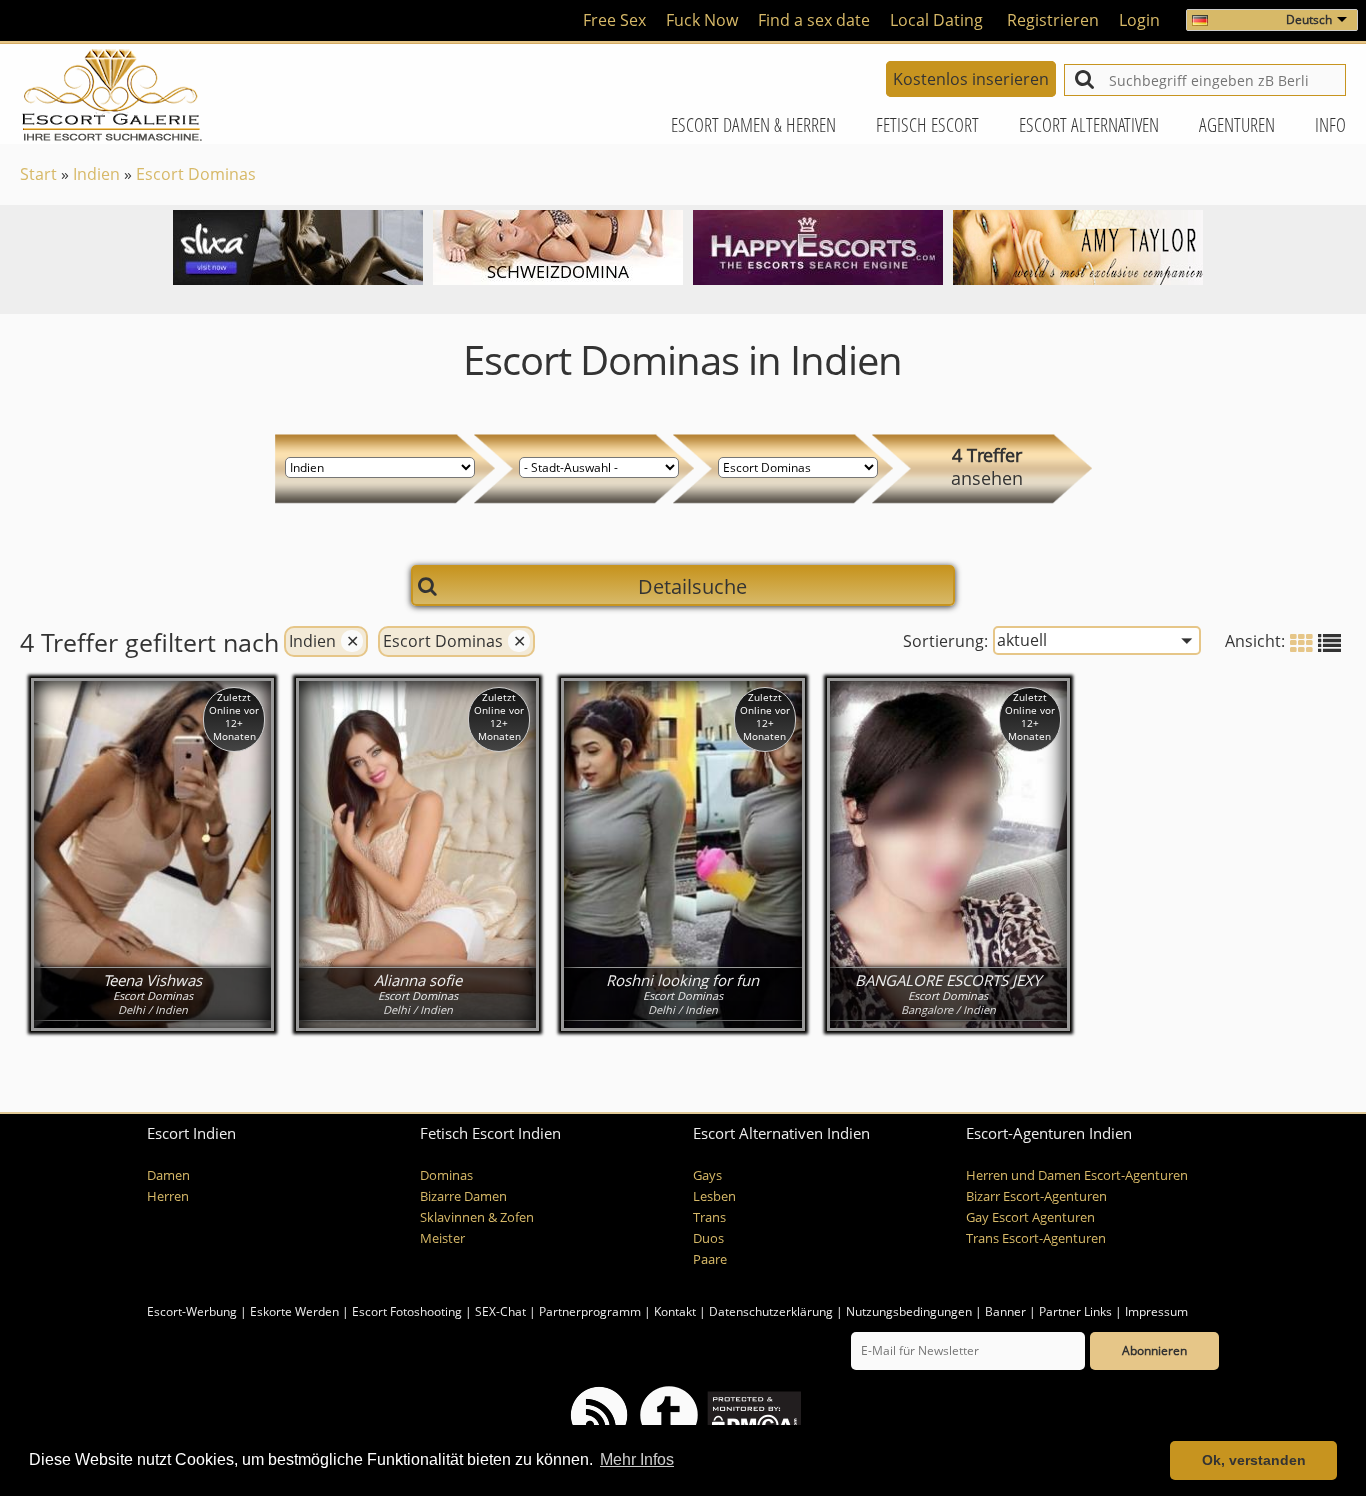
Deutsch (1309, 19)
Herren (168, 1196)
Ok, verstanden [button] (1254, 1460)
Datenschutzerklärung (771, 1311)
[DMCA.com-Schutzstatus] (752, 1413)
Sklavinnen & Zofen (477, 1217)
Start (38, 174)
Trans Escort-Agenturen (1036, 1238)
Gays (707, 1175)
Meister (442, 1238)
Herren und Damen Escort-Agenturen (1077, 1175)
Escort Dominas (196, 174)
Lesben (714, 1196)
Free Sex (614, 20)
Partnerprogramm (590, 1311)
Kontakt (676, 1311)
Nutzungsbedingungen (909, 1311)
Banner (1005, 1311)
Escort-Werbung (192, 1311)
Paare (710, 1259)
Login (1139, 20)
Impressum (1156, 1311)
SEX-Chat (500, 1311)
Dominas (446, 1175)
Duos (708, 1238)
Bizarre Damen (463, 1196)
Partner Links (1075, 1311)
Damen (168, 1175)
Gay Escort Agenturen (1030, 1217)
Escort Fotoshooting (407, 1311)
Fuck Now (702, 20)
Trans (709, 1217)
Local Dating (936, 20)
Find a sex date (814, 20)
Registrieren (1053, 20)
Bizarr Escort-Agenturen (1036, 1196)
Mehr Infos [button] (637, 1459)
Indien (96, 174)
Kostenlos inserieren (971, 79)
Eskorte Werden (294, 1311)
